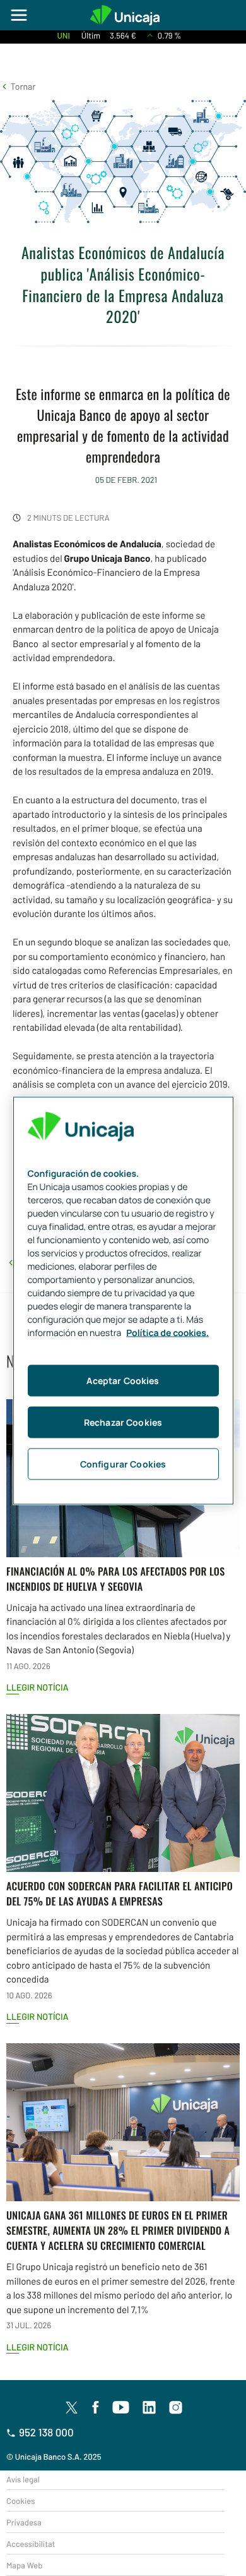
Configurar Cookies (123, 1463)
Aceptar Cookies (123, 1380)
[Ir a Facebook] (96, 2408)
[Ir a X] (72, 2407)
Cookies (20, 2501)
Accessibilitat (31, 2544)
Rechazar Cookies (123, 1422)
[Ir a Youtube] (121, 2408)
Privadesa (24, 2522)
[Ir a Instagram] (176, 2408)
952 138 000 (46, 2433)
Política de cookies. (167, 1333)
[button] (18, 86)
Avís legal (23, 2479)
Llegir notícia (38, 1687)
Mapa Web (24, 2565)
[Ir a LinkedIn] (149, 2408)
